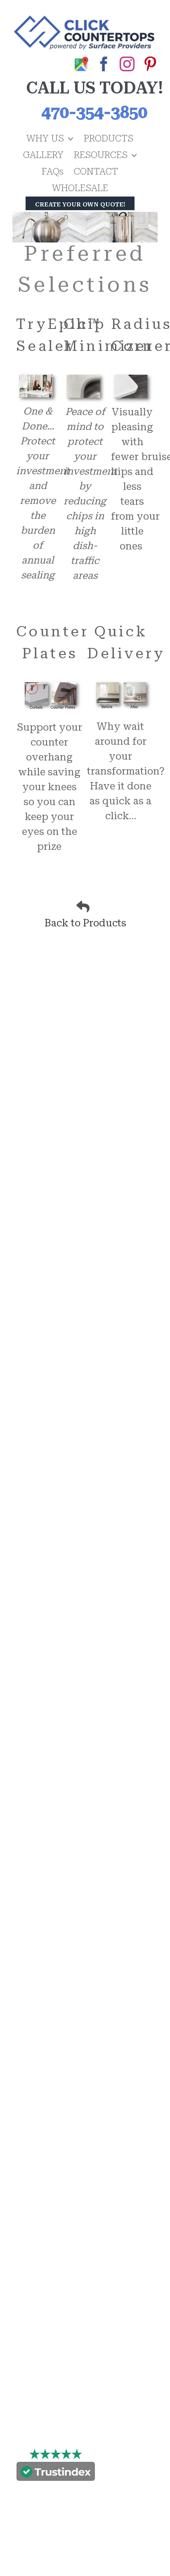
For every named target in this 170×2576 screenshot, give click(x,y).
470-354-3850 (94, 112)
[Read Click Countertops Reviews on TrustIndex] (56, 2473)
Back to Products (85, 923)
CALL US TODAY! (94, 88)
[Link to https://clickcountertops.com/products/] (83, 907)
